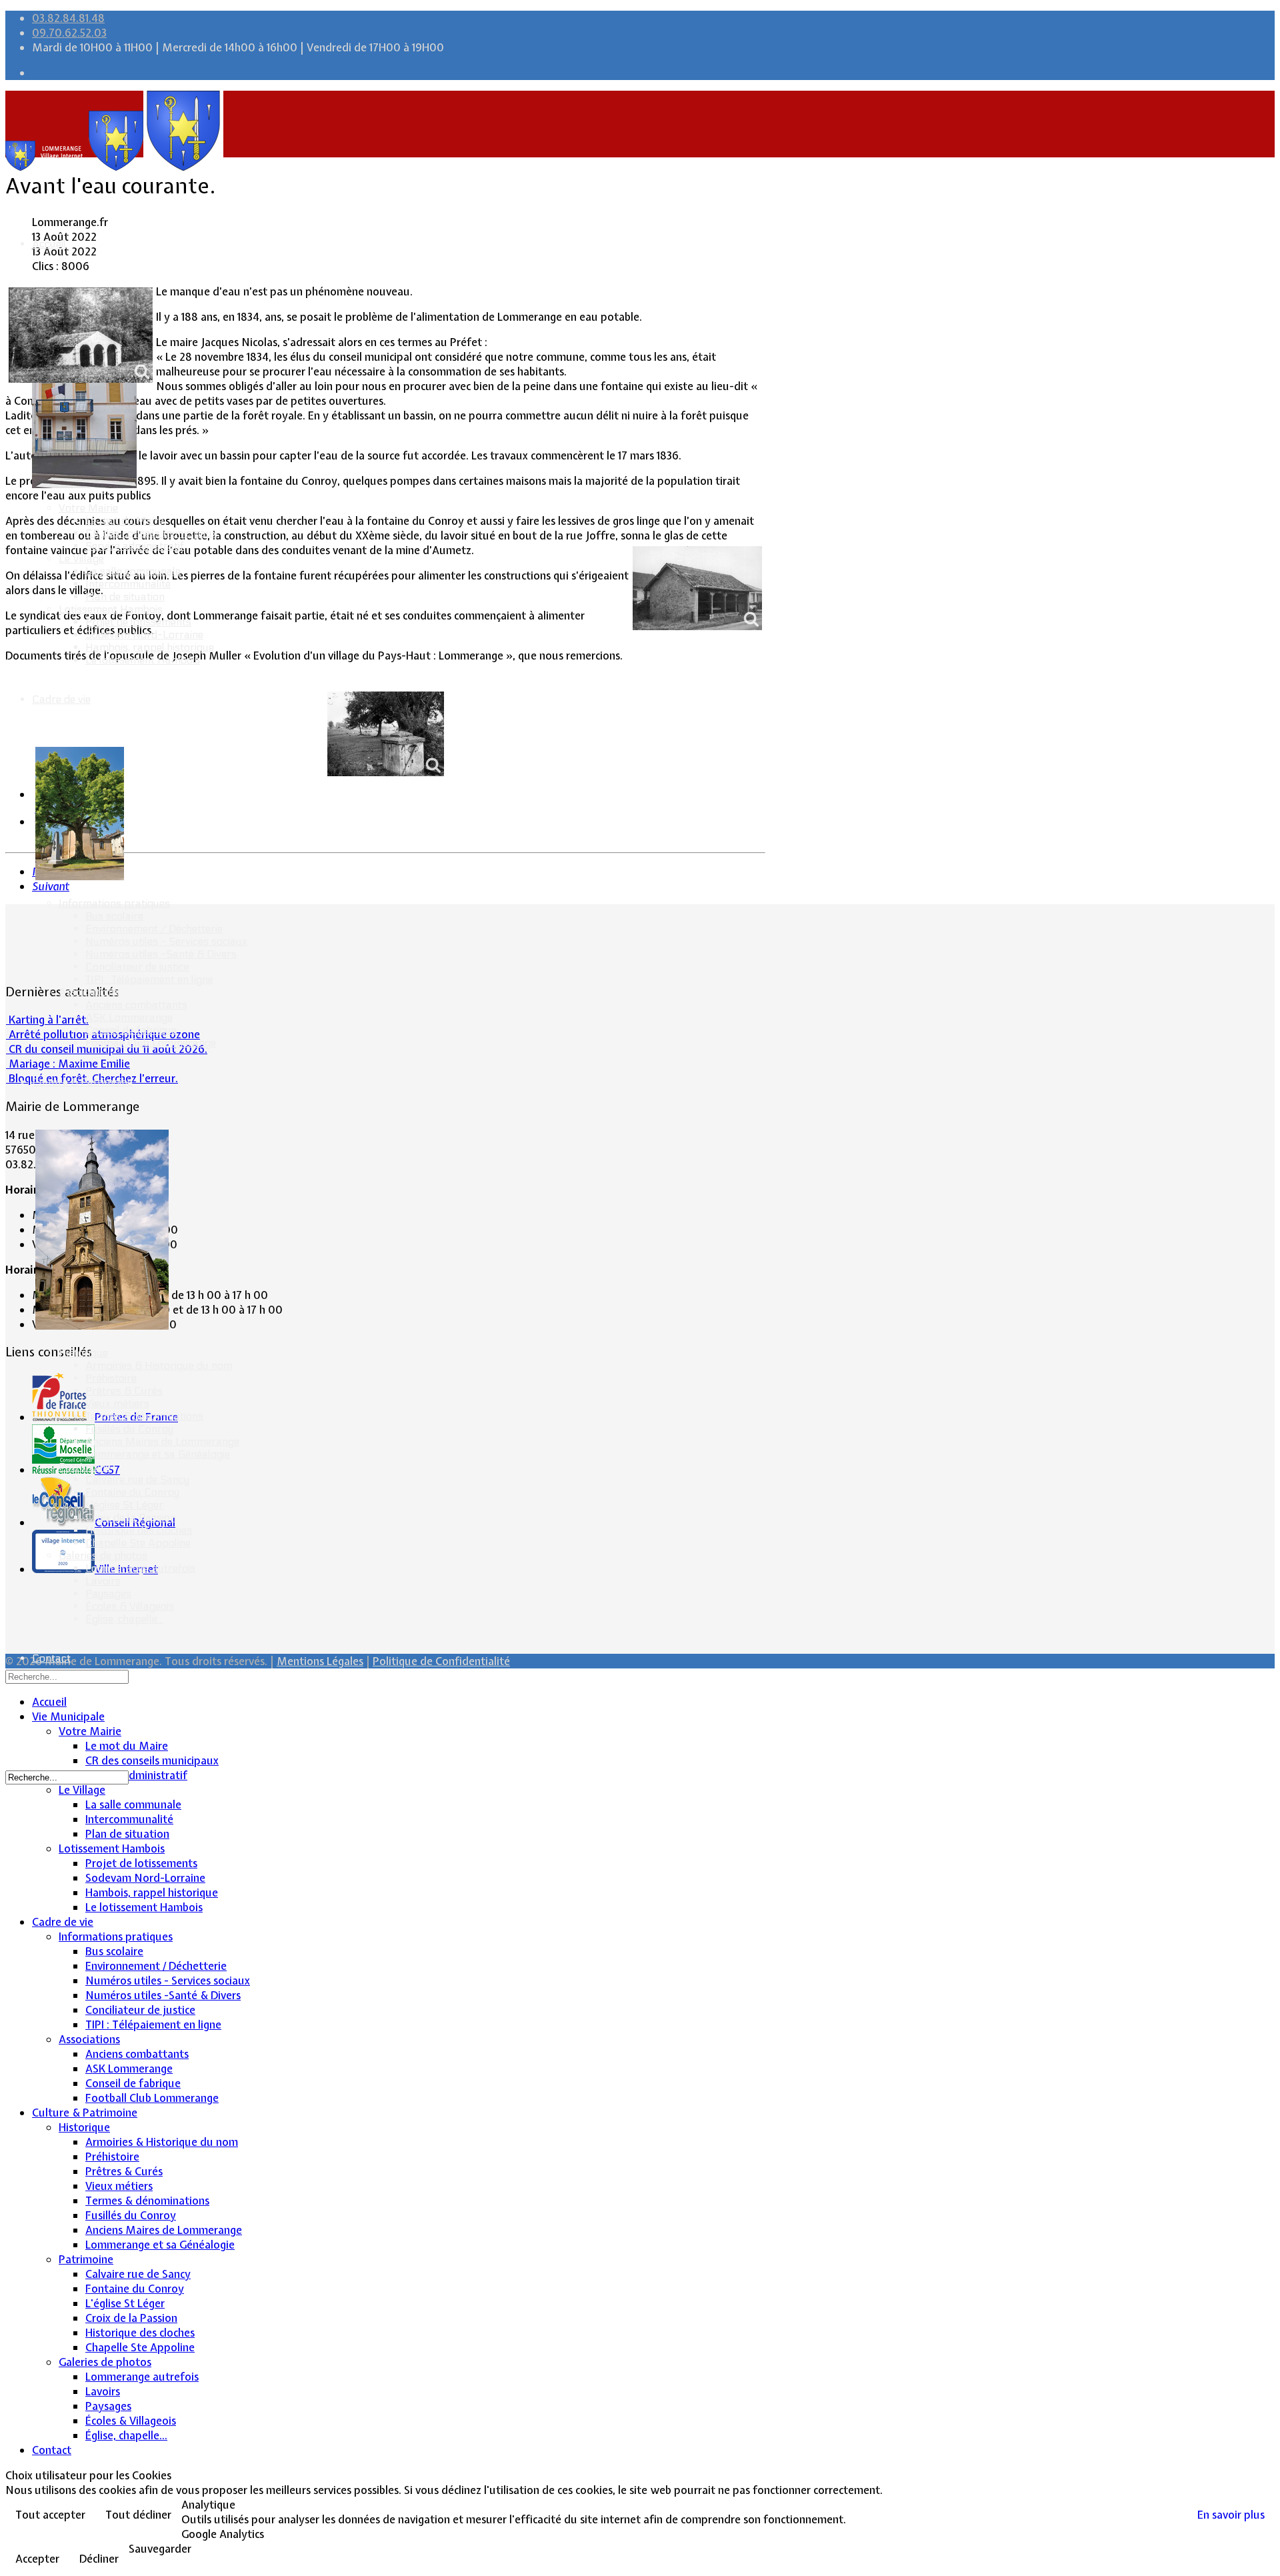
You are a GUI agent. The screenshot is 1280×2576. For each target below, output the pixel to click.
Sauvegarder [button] (160, 2549)
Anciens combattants (136, 1005)
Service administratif (135, 546)
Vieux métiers (117, 1403)
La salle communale (133, 571)
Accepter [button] (37, 2559)
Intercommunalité (128, 584)
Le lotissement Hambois (143, 660)
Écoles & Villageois (130, 1606)
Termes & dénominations (144, 1416)
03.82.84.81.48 (68, 18)
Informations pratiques (114, 903)
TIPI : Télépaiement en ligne (149, 979)
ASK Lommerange (129, 1017)
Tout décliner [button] (138, 2515)
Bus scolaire (114, 916)
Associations (89, 992)
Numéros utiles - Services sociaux (166, 941)
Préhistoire (111, 1378)
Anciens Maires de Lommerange (162, 1441)
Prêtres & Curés (124, 1391)
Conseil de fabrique (131, 1030)
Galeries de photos (103, 1555)
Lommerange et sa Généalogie (158, 1454)
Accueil (49, 244)
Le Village (81, 558)
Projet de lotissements (138, 622)
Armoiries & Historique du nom (159, 1365)
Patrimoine (85, 1467)
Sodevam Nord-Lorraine (144, 634)
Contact (51, 1658)
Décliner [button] (99, 2559)
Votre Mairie (88, 508)
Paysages (108, 1593)
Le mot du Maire (125, 520)
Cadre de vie (61, 699)
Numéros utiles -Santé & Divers (161, 954)
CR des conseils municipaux (151, 533)
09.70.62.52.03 (69, 33)
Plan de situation (125, 596)
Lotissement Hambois (111, 609)
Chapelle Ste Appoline (138, 1543)
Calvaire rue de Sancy (137, 1479)
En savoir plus (1231, 2515)
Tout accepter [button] (50, 2515)
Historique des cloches (139, 1530)
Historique (83, 1353)
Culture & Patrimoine (82, 1082)
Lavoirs (103, 1581)
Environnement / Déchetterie (154, 929)
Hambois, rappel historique (150, 647)
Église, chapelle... (124, 1619)
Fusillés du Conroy (129, 1429)
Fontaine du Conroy (132, 1492)
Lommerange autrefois (140, 1568)
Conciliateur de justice (137, 967)
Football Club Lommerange (151, 1043)
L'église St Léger (124, 1505)
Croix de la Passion (131, 1517)
